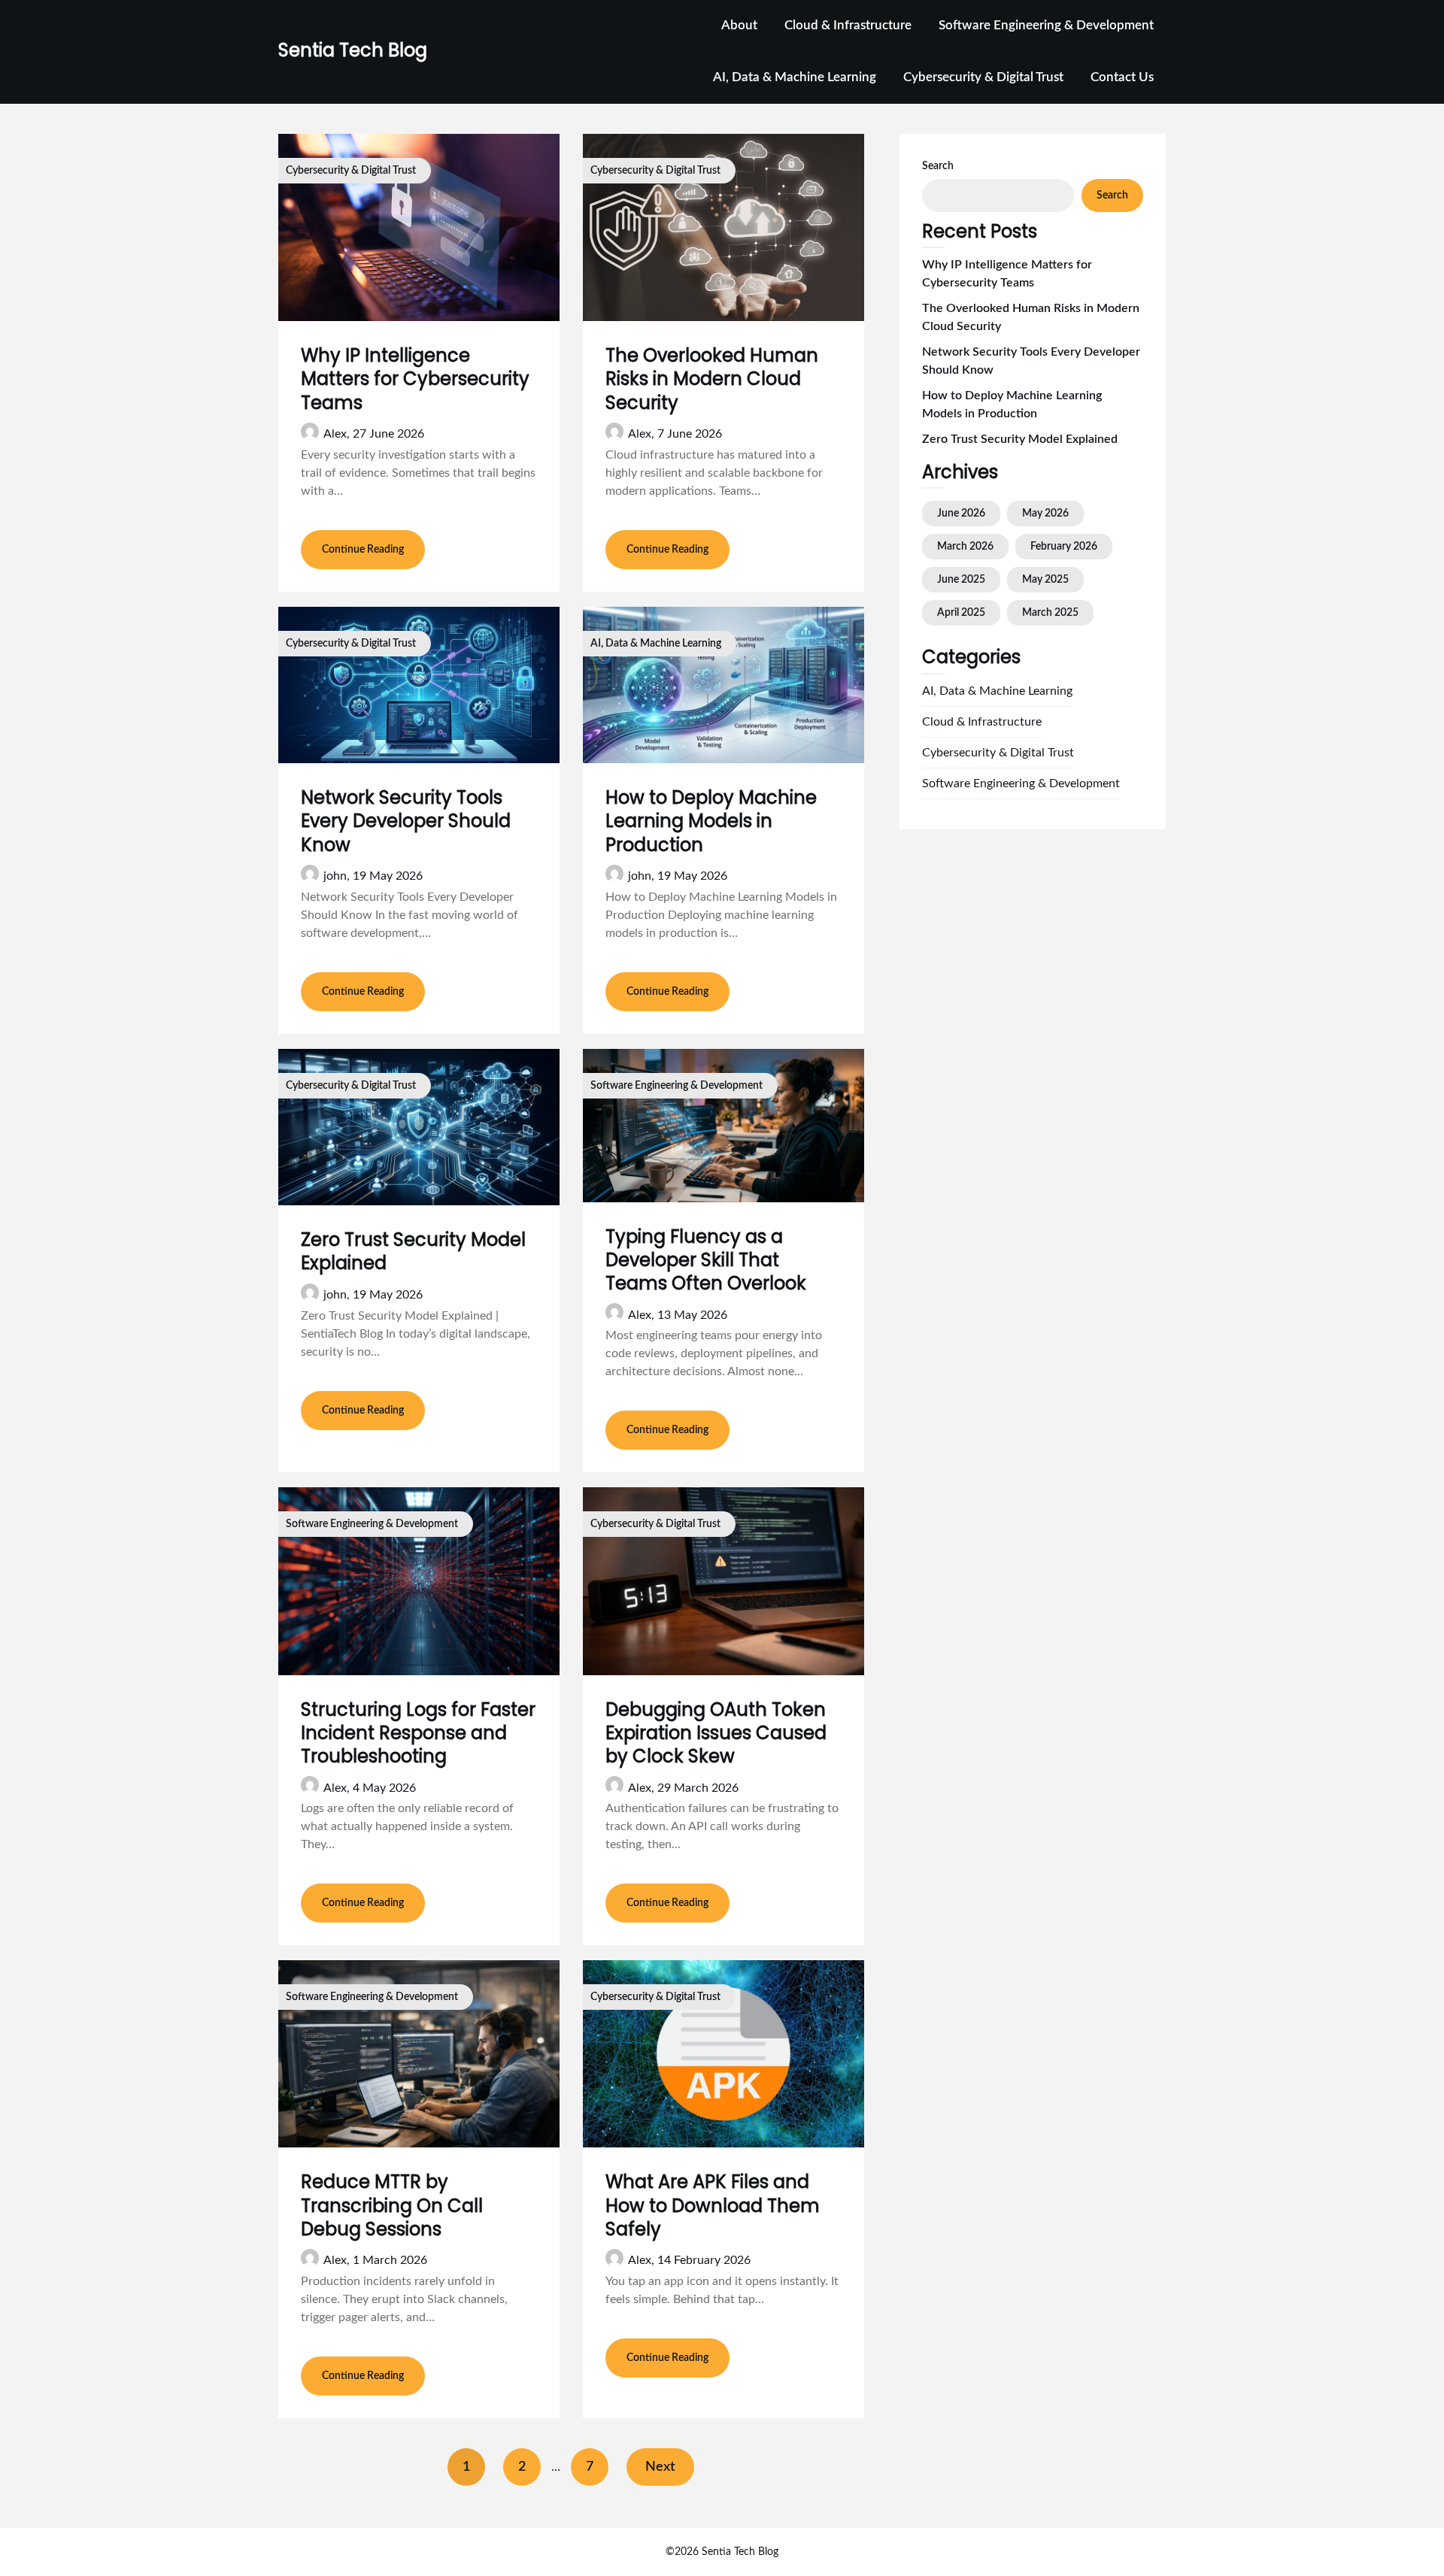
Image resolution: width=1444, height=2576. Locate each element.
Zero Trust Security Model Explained (413, 1251)
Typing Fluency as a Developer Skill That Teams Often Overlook (706, 1260)
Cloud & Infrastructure (848, 25)
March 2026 (965, 547)
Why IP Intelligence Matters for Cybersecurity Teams (415, 379)
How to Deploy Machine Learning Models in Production (711, 821)
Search (938, 166)
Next (660, 2467)
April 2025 (961, 613)
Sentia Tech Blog (353, 50)
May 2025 (1045, 580)
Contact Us (1122, 77)
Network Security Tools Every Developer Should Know (406, 821)
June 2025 (961, 580)
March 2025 (1050, 613)
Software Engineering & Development (1046, 25)
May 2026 (1045, 514)
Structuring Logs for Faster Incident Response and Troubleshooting (418, 1733)
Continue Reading (363, 550)
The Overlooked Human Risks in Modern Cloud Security (712, 379)
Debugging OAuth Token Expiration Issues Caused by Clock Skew (716, 1733)
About (739, 25)
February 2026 (1064, 547)
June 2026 (961, 514)
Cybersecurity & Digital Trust (983, 77)
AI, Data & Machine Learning (795, 77)
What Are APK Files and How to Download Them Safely (713, 2205)
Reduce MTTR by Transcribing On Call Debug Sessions (392, 2205)
